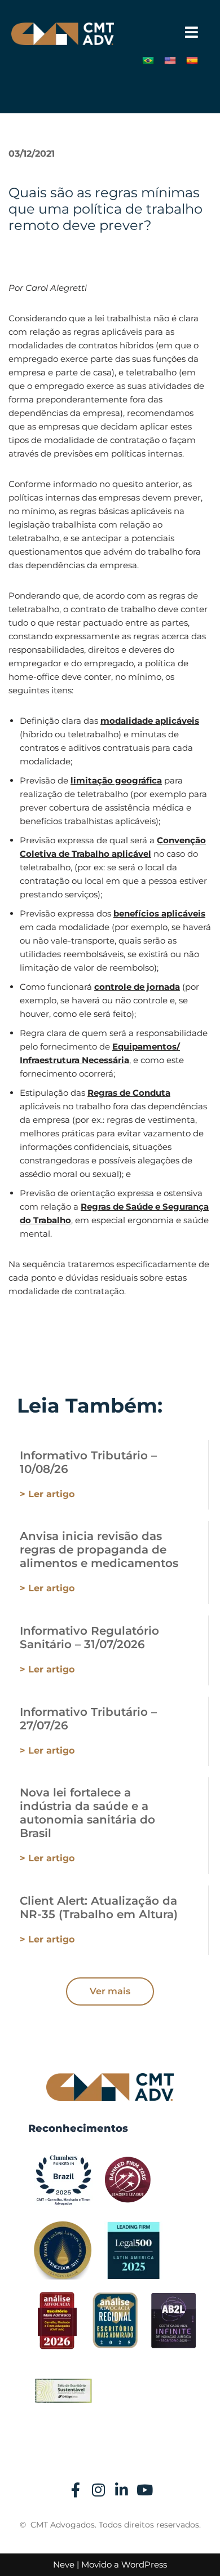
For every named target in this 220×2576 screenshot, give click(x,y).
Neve (64, 2564)
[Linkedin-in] (122, 2490)
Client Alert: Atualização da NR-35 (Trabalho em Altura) (99, 1907)
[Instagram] (99, 2490)
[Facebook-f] (76, 2490)
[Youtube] (145, 2490)
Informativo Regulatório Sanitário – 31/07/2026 (89, 1637)
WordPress (144, 2564)
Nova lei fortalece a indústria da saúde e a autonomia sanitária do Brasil (87, 1813)
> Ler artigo (47, 1494)
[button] (192, 32)
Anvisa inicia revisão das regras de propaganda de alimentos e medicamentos (99, 1550)
